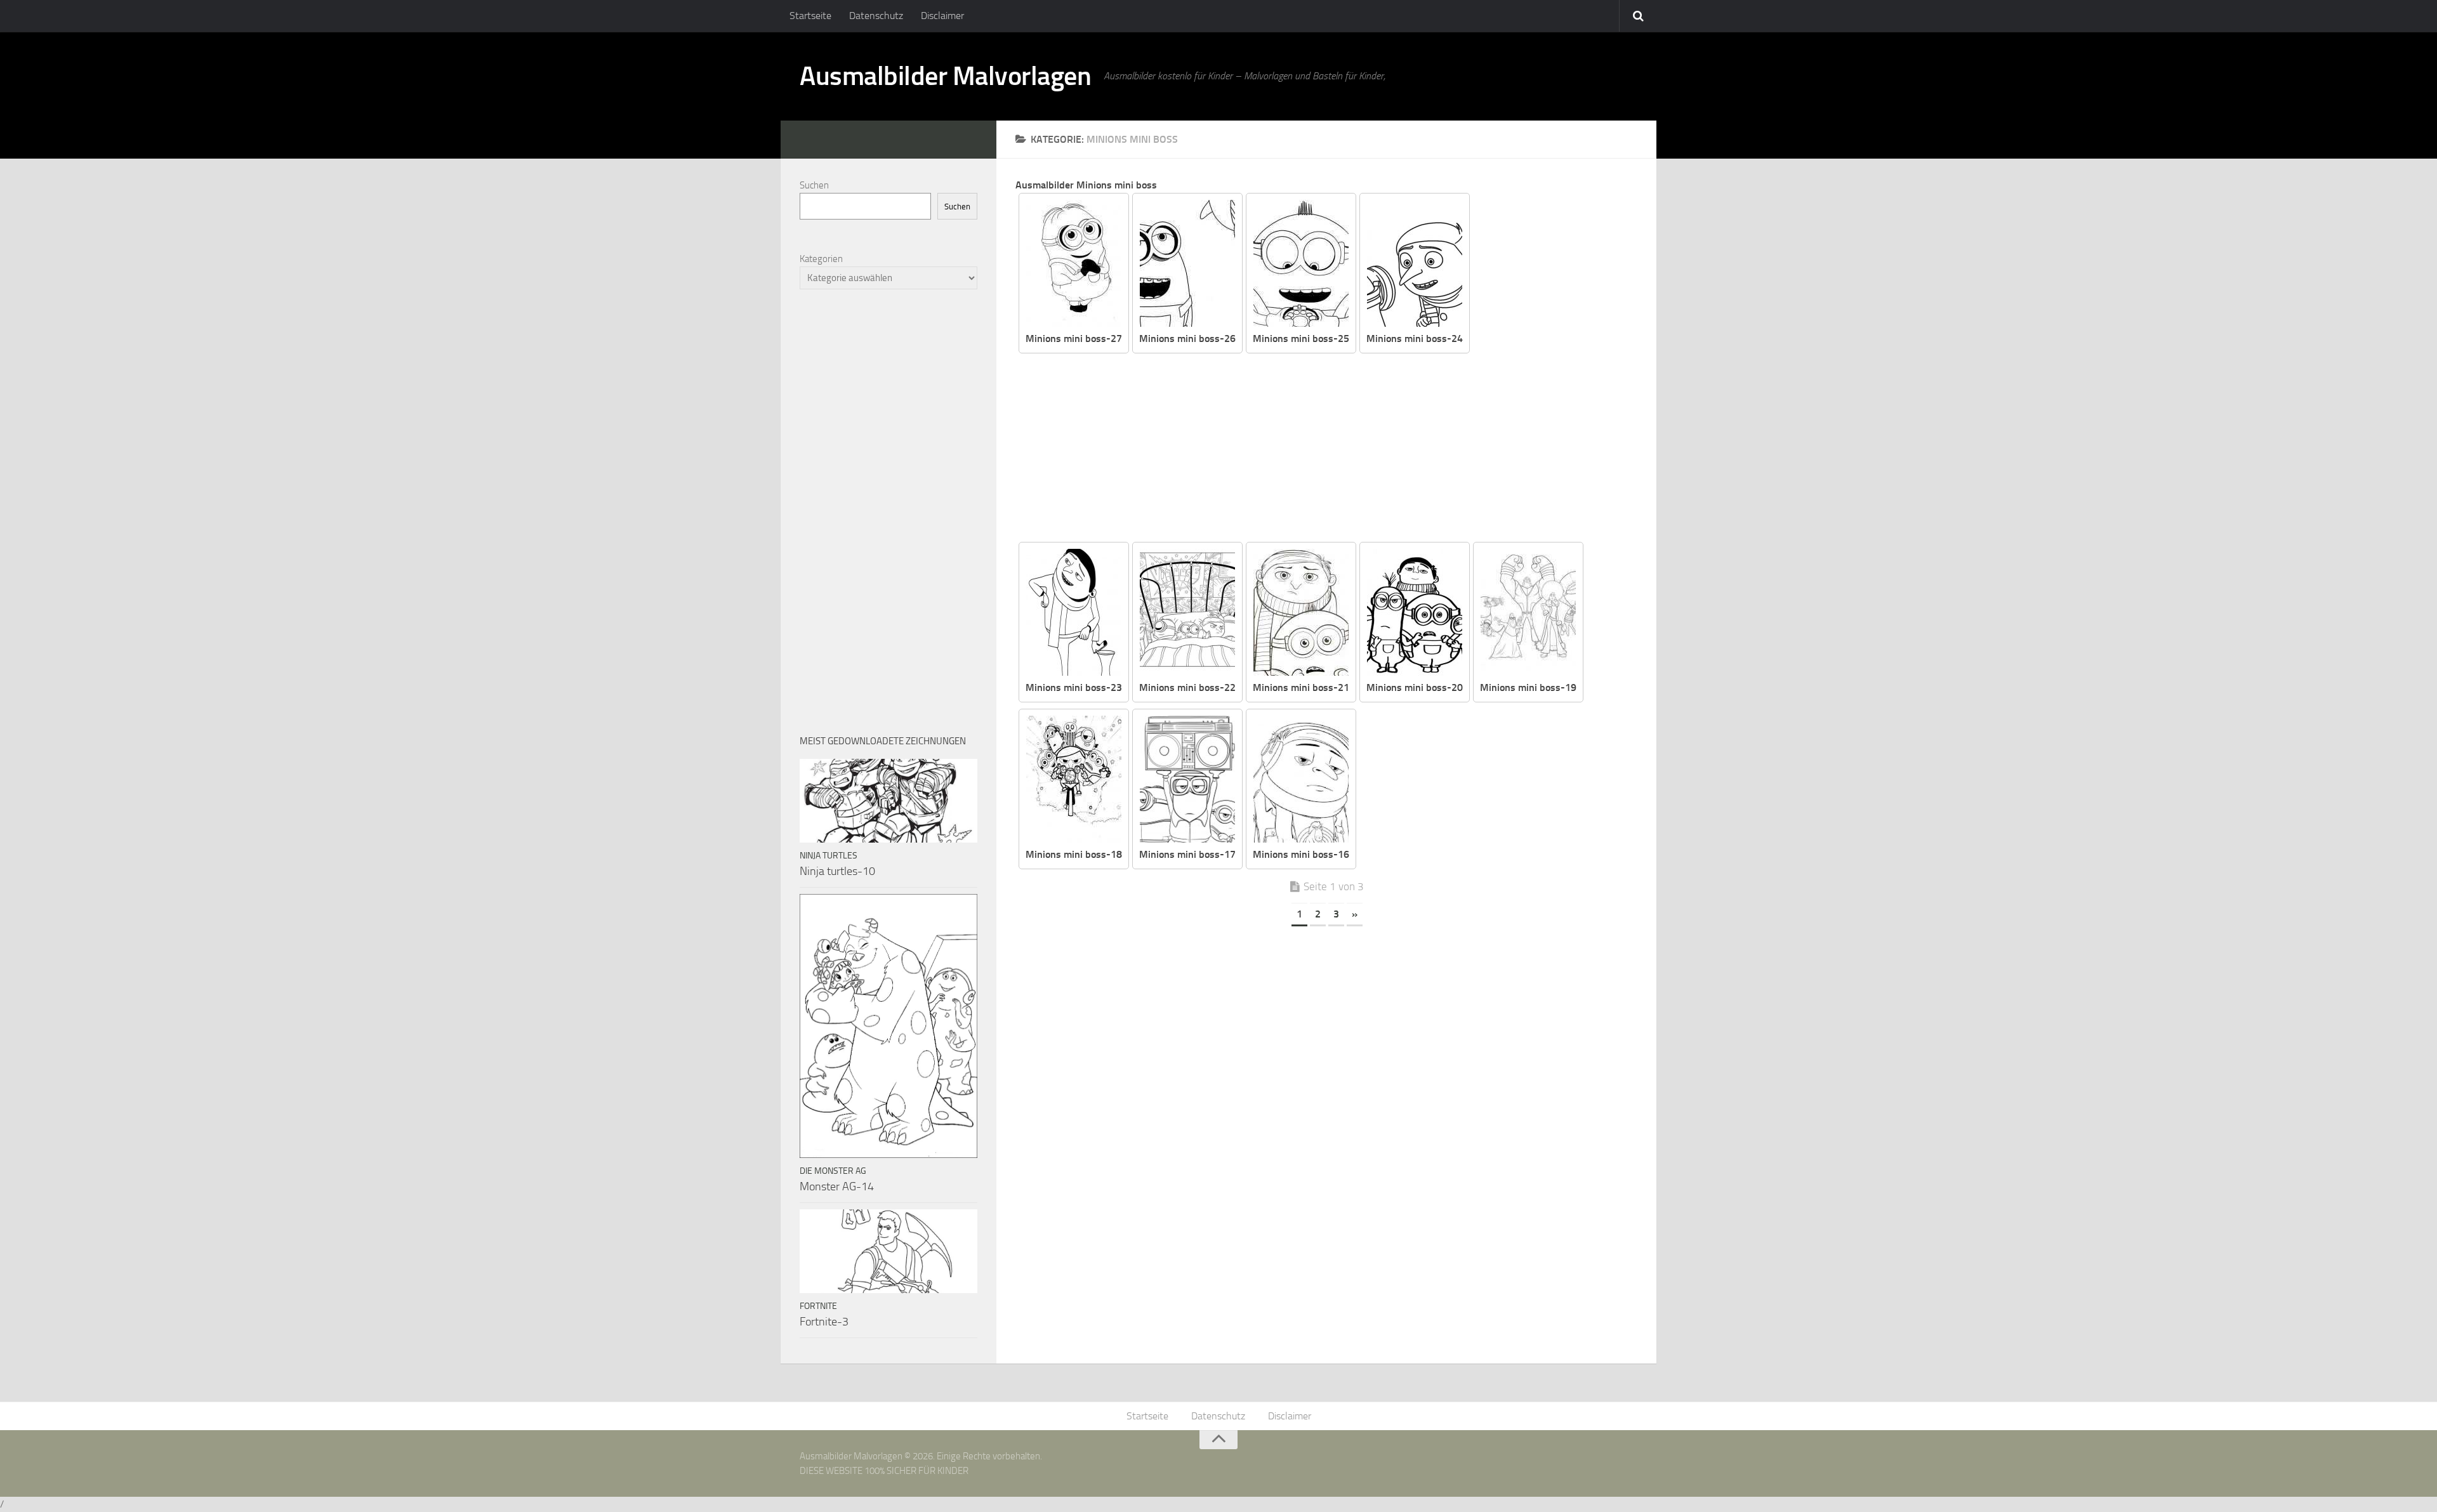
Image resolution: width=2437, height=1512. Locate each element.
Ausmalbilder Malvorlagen (945, 76)
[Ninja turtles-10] (888, 801)
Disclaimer (942, 16)
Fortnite (818, 1306)
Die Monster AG (833, 1171)
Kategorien (821, 259)
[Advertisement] (1336, 449)
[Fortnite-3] (888, 1251)
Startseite (810, 16)
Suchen (814, 185)
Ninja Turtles (829, 856)
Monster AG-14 (837, 1187)
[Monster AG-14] (888, 1026)
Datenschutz (876, 16)
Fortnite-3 (824, 1322)
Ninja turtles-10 (837, 871)
